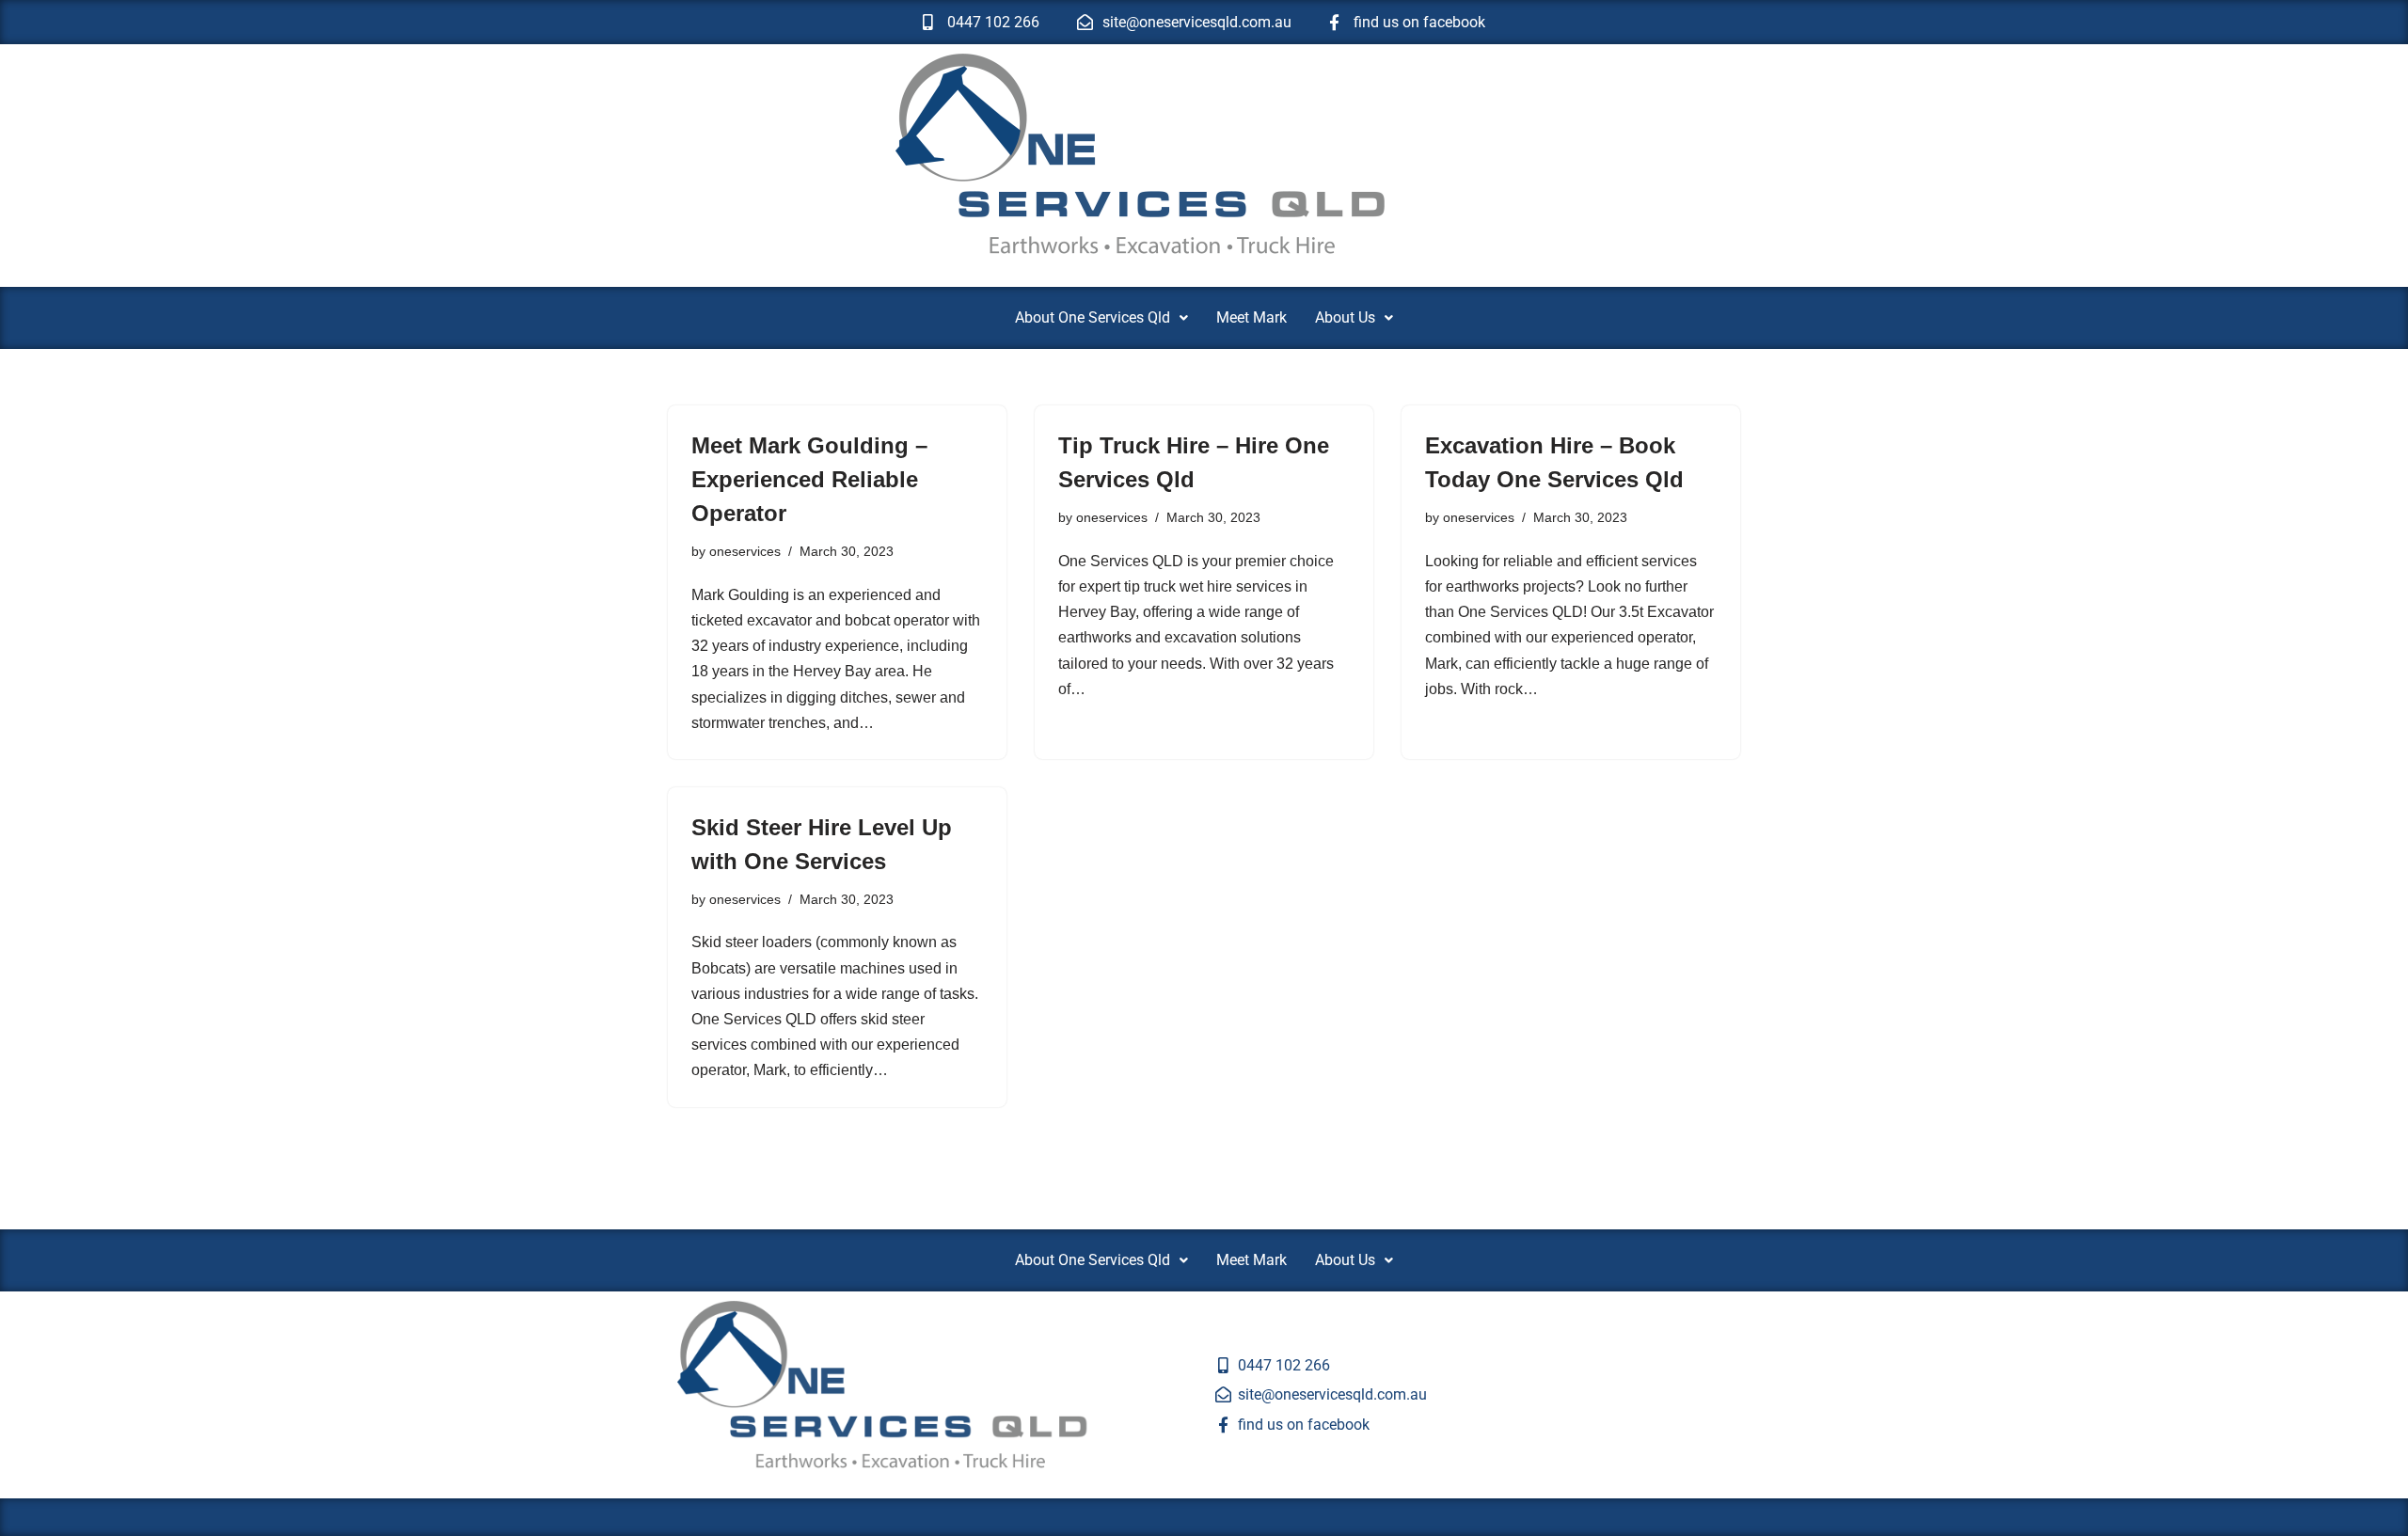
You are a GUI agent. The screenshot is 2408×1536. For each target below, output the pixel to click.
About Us (1345, 317)
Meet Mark (1252, 317)
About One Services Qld (1093, 317)
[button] (1101, 318)
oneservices (745, 551)
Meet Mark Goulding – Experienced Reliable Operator (809, 479)
